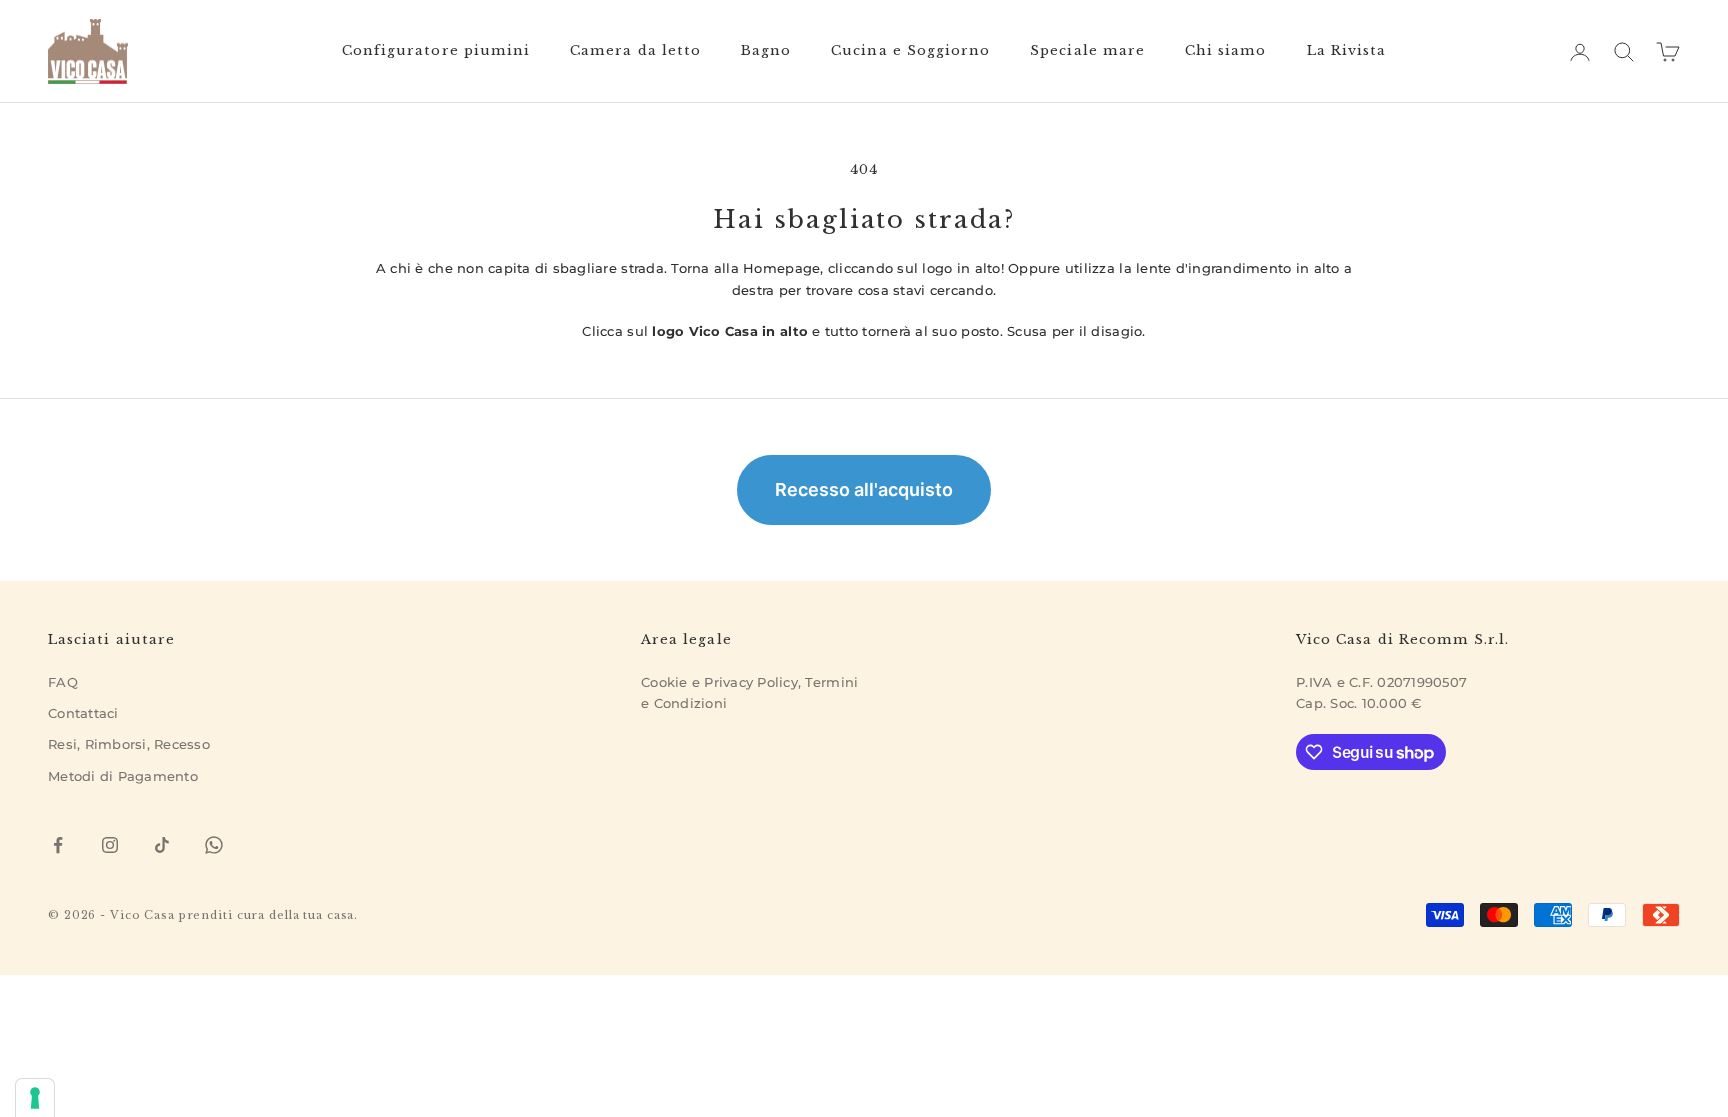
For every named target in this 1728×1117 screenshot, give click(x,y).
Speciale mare (1087, 50)
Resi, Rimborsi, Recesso (129, 744)
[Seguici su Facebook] (58, 845)
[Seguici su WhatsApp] (214, 845)
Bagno (766, 50)
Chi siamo (1226, 50)
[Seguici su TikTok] (162, 845)
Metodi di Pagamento (123, 776)
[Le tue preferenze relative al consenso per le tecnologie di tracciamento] (35, 1098)
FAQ (63, 682)
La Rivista (1347, 50)
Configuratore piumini (436, 50)
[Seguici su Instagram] (110, 845)
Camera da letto (635, 50)
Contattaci (83, 713)
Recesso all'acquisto (864, 489)
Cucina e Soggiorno (910, 50)
